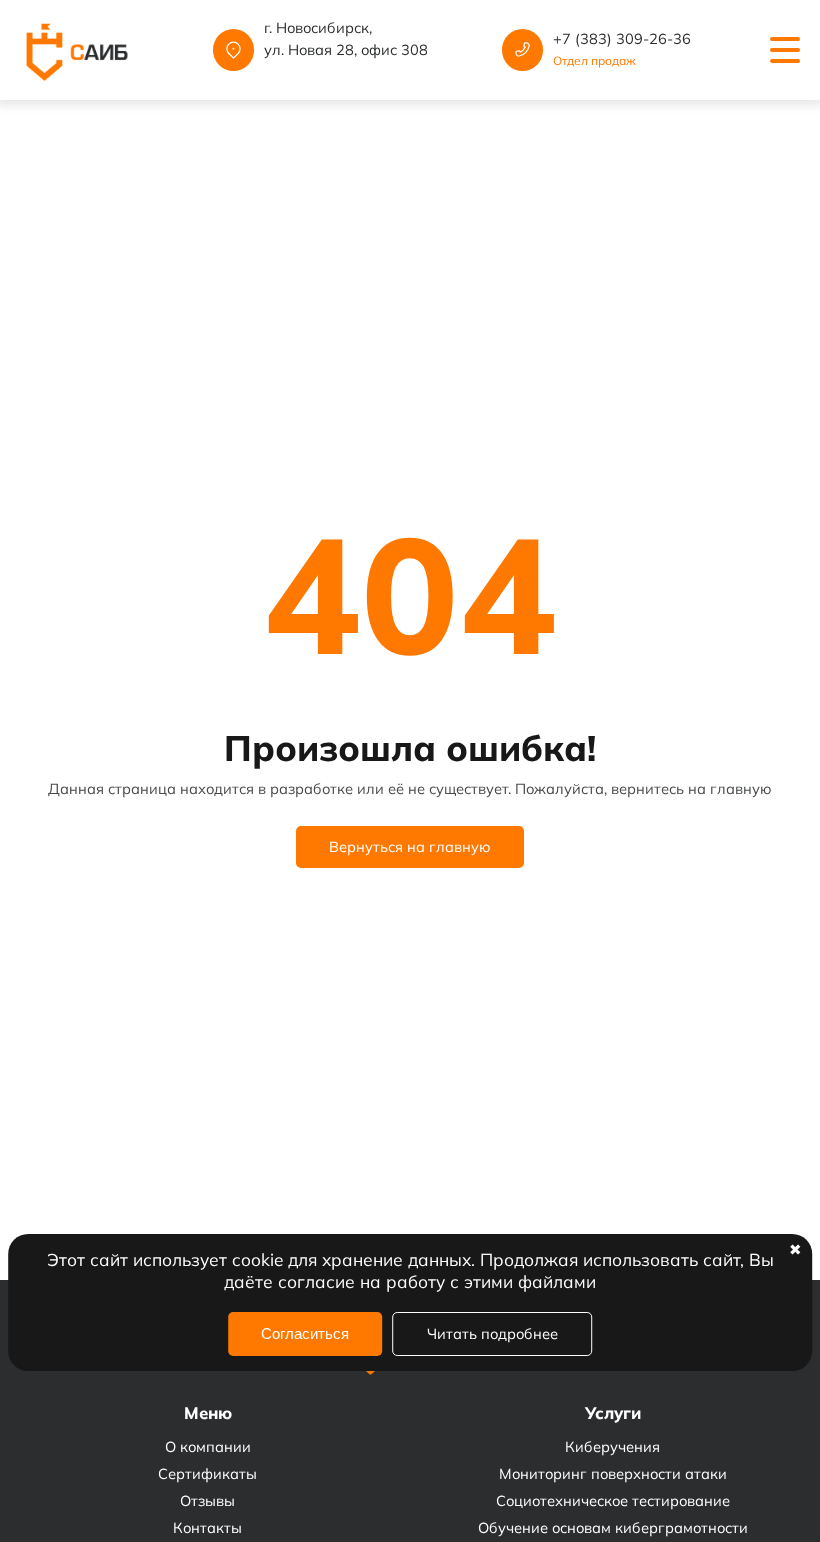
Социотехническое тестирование (613, 1500)
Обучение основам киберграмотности (613, 1527)
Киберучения (612, 1446)
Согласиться (305, 1334)
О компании (208, 1446)
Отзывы (207, 1500)
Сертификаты (207, 1473)
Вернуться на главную (410, 846)
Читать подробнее (492, 1333)
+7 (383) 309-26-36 (622, 38)
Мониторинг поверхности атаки (613, 1473)
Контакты (207, 1527)
